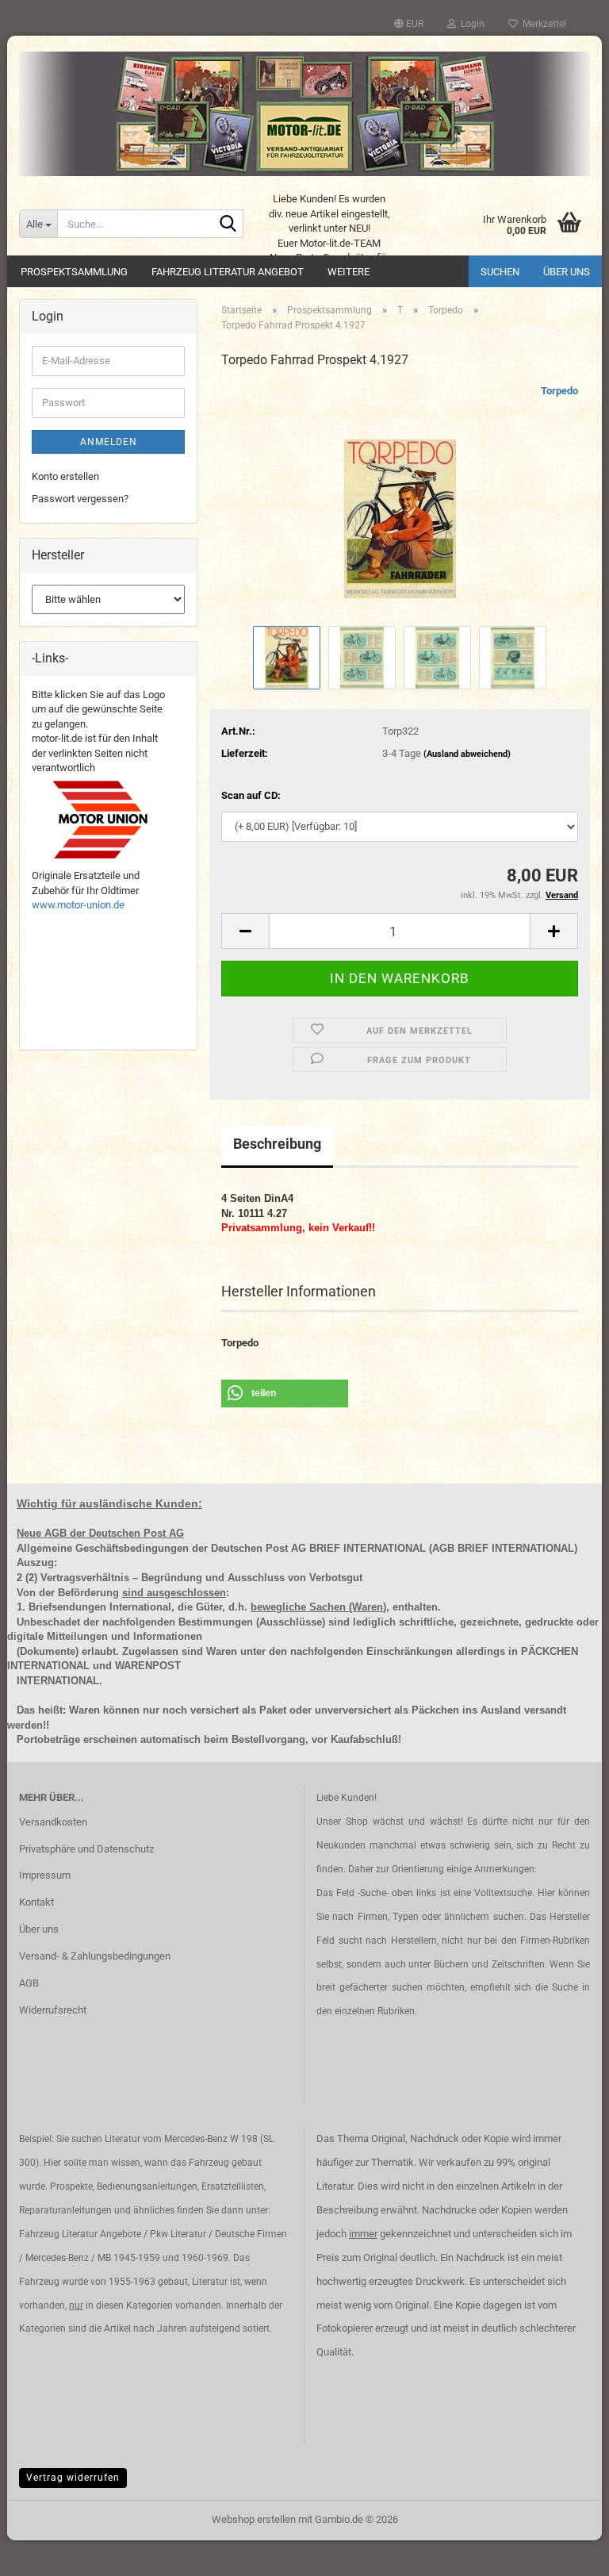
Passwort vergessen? (80, 499)
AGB (29, 1983)
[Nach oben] (565, 2552)
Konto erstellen (65, 476)
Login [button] (470, 24)
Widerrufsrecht (53, 2010)
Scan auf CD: (251, 795)
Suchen (500, 272)
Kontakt (36, 1902)
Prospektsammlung (74, 272)
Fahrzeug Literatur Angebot (228, 272)
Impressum (45, 1875)
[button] (409, 24)
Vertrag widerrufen (73, 2478)
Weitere (349, 272)
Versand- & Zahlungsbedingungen (95, 1956)
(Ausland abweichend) (467, 754)
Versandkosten (53, 1822)
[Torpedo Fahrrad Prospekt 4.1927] (400, 502)
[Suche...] (228, 225)
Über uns (567, 272)
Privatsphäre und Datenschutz (86, 1849)
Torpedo (559, 391)
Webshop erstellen (254, 2519)
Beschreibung (277, 1144)
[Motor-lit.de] (304, 114)
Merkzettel (542, 24)
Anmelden (109, 442)
